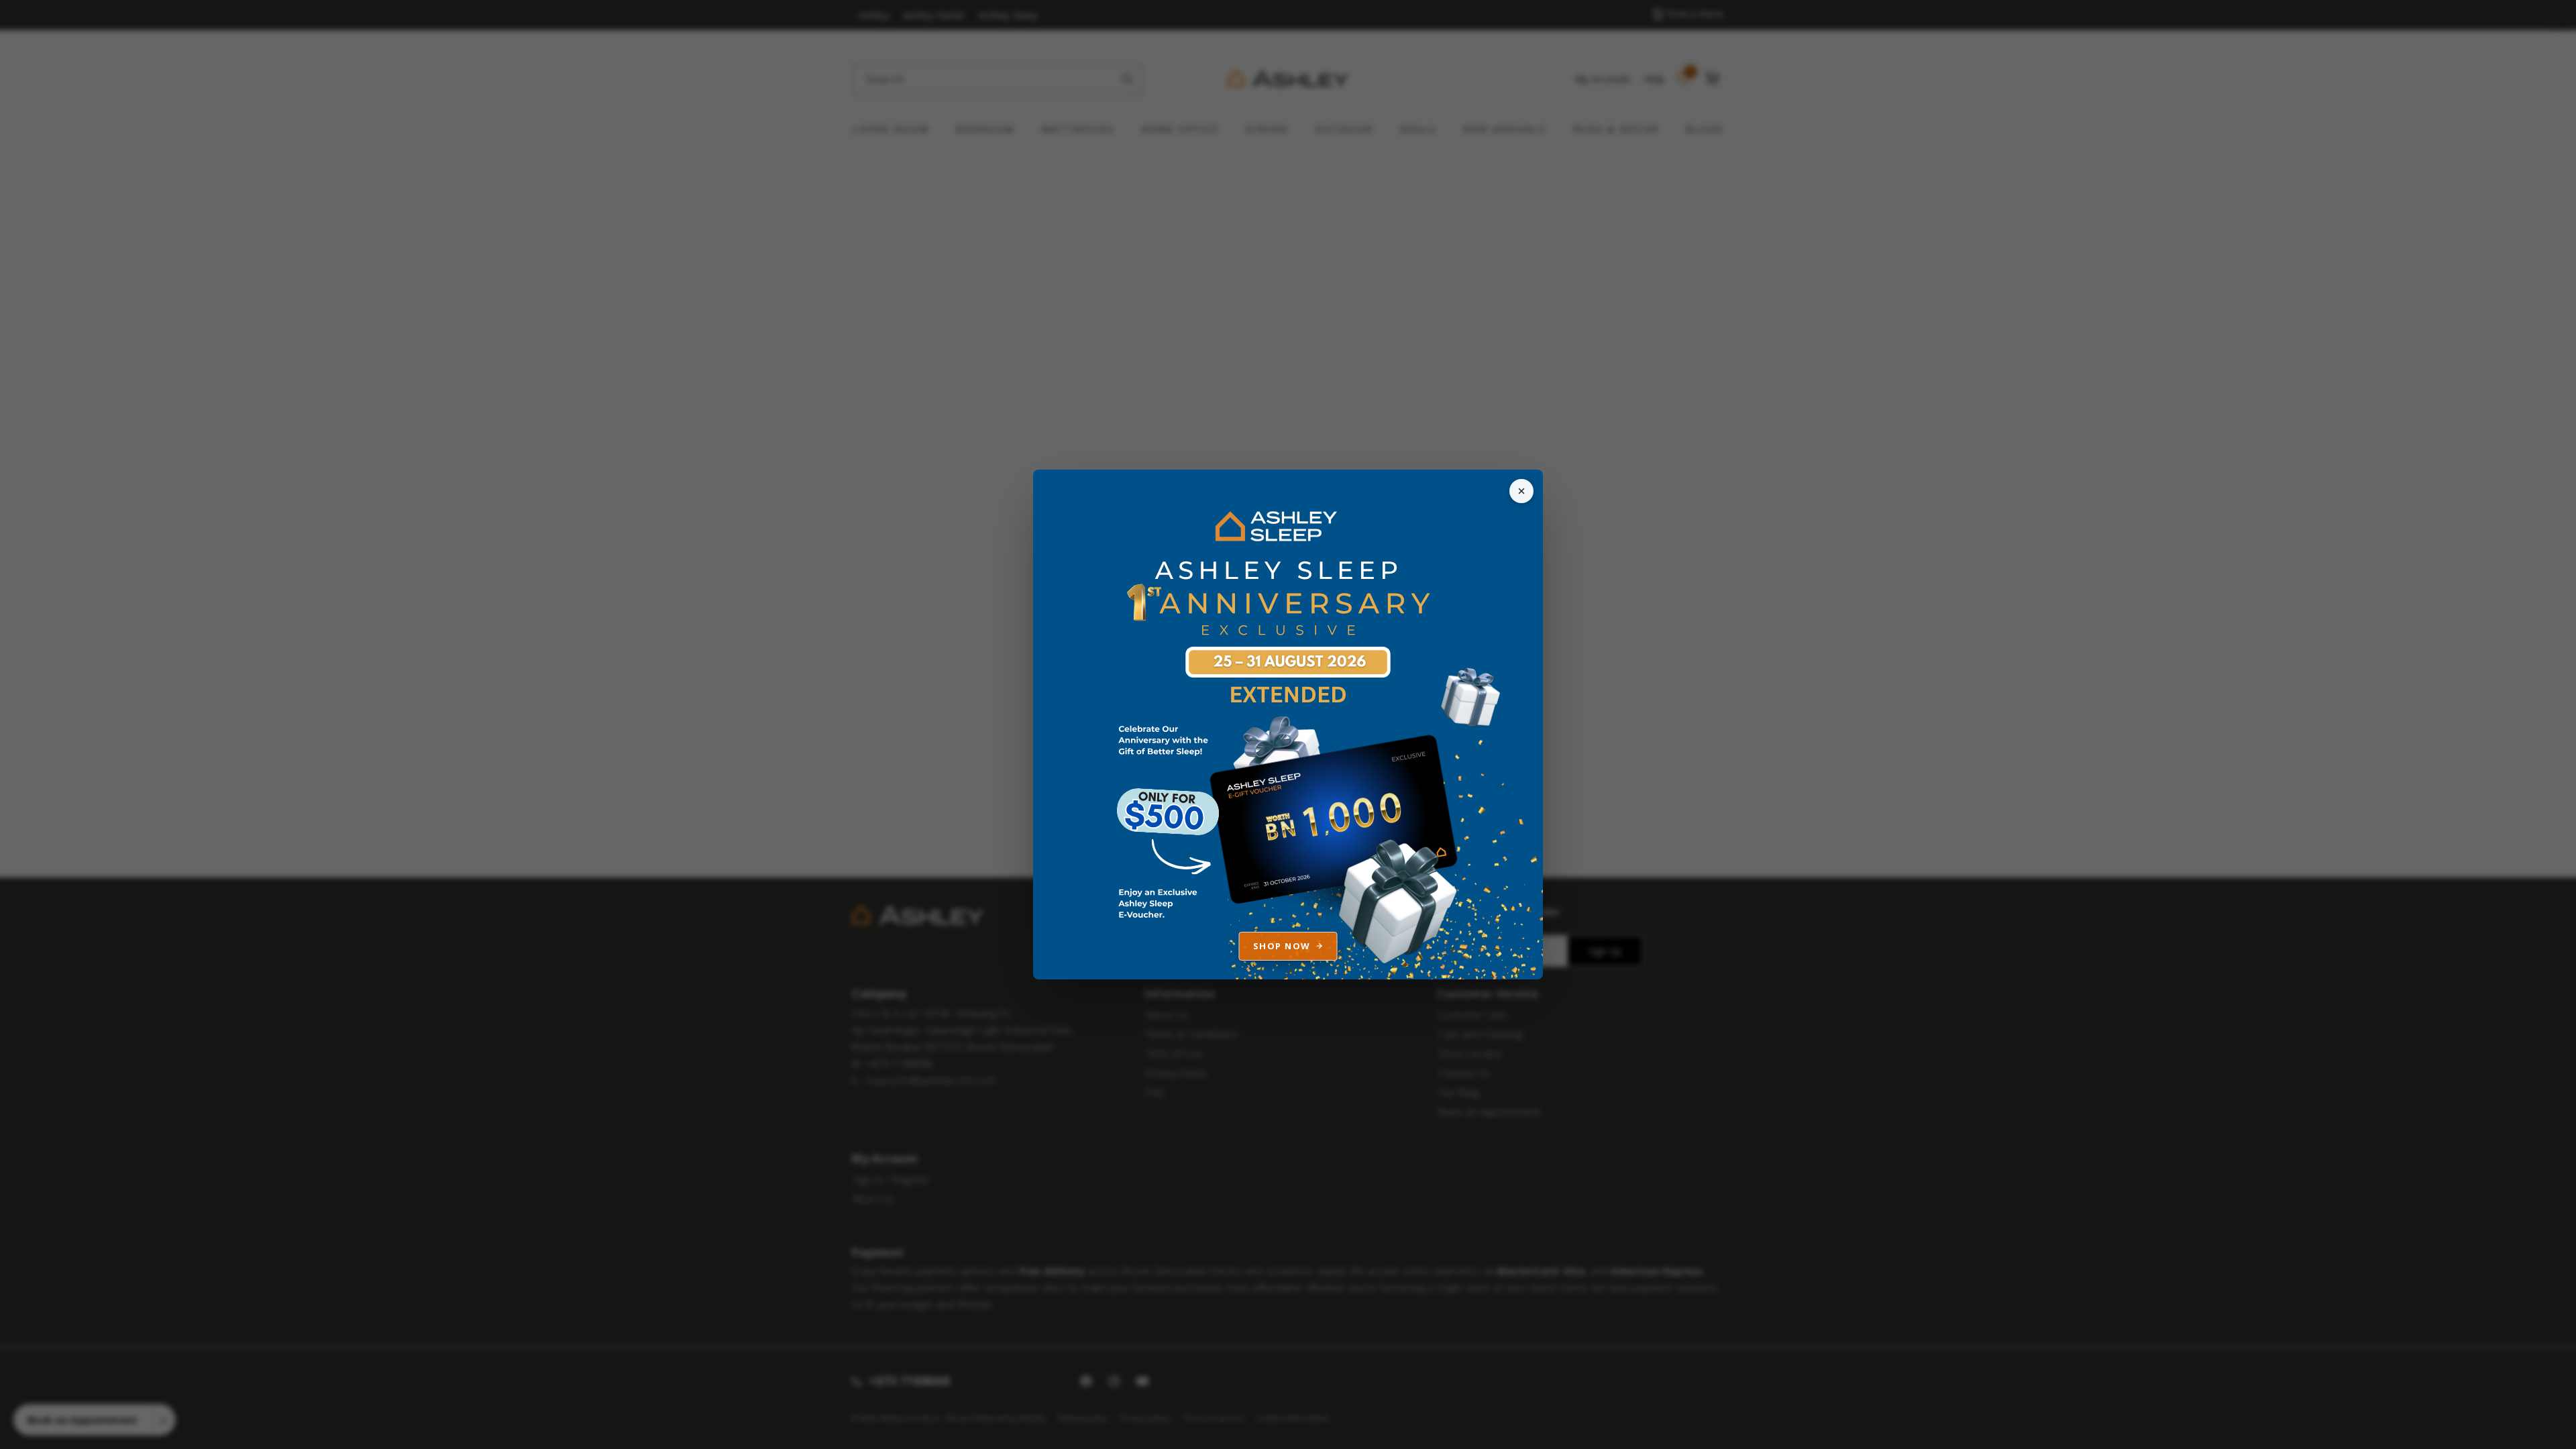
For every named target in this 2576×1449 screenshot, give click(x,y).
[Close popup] (1521, 491)
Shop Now (1282, 946)
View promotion (1288, 724)
